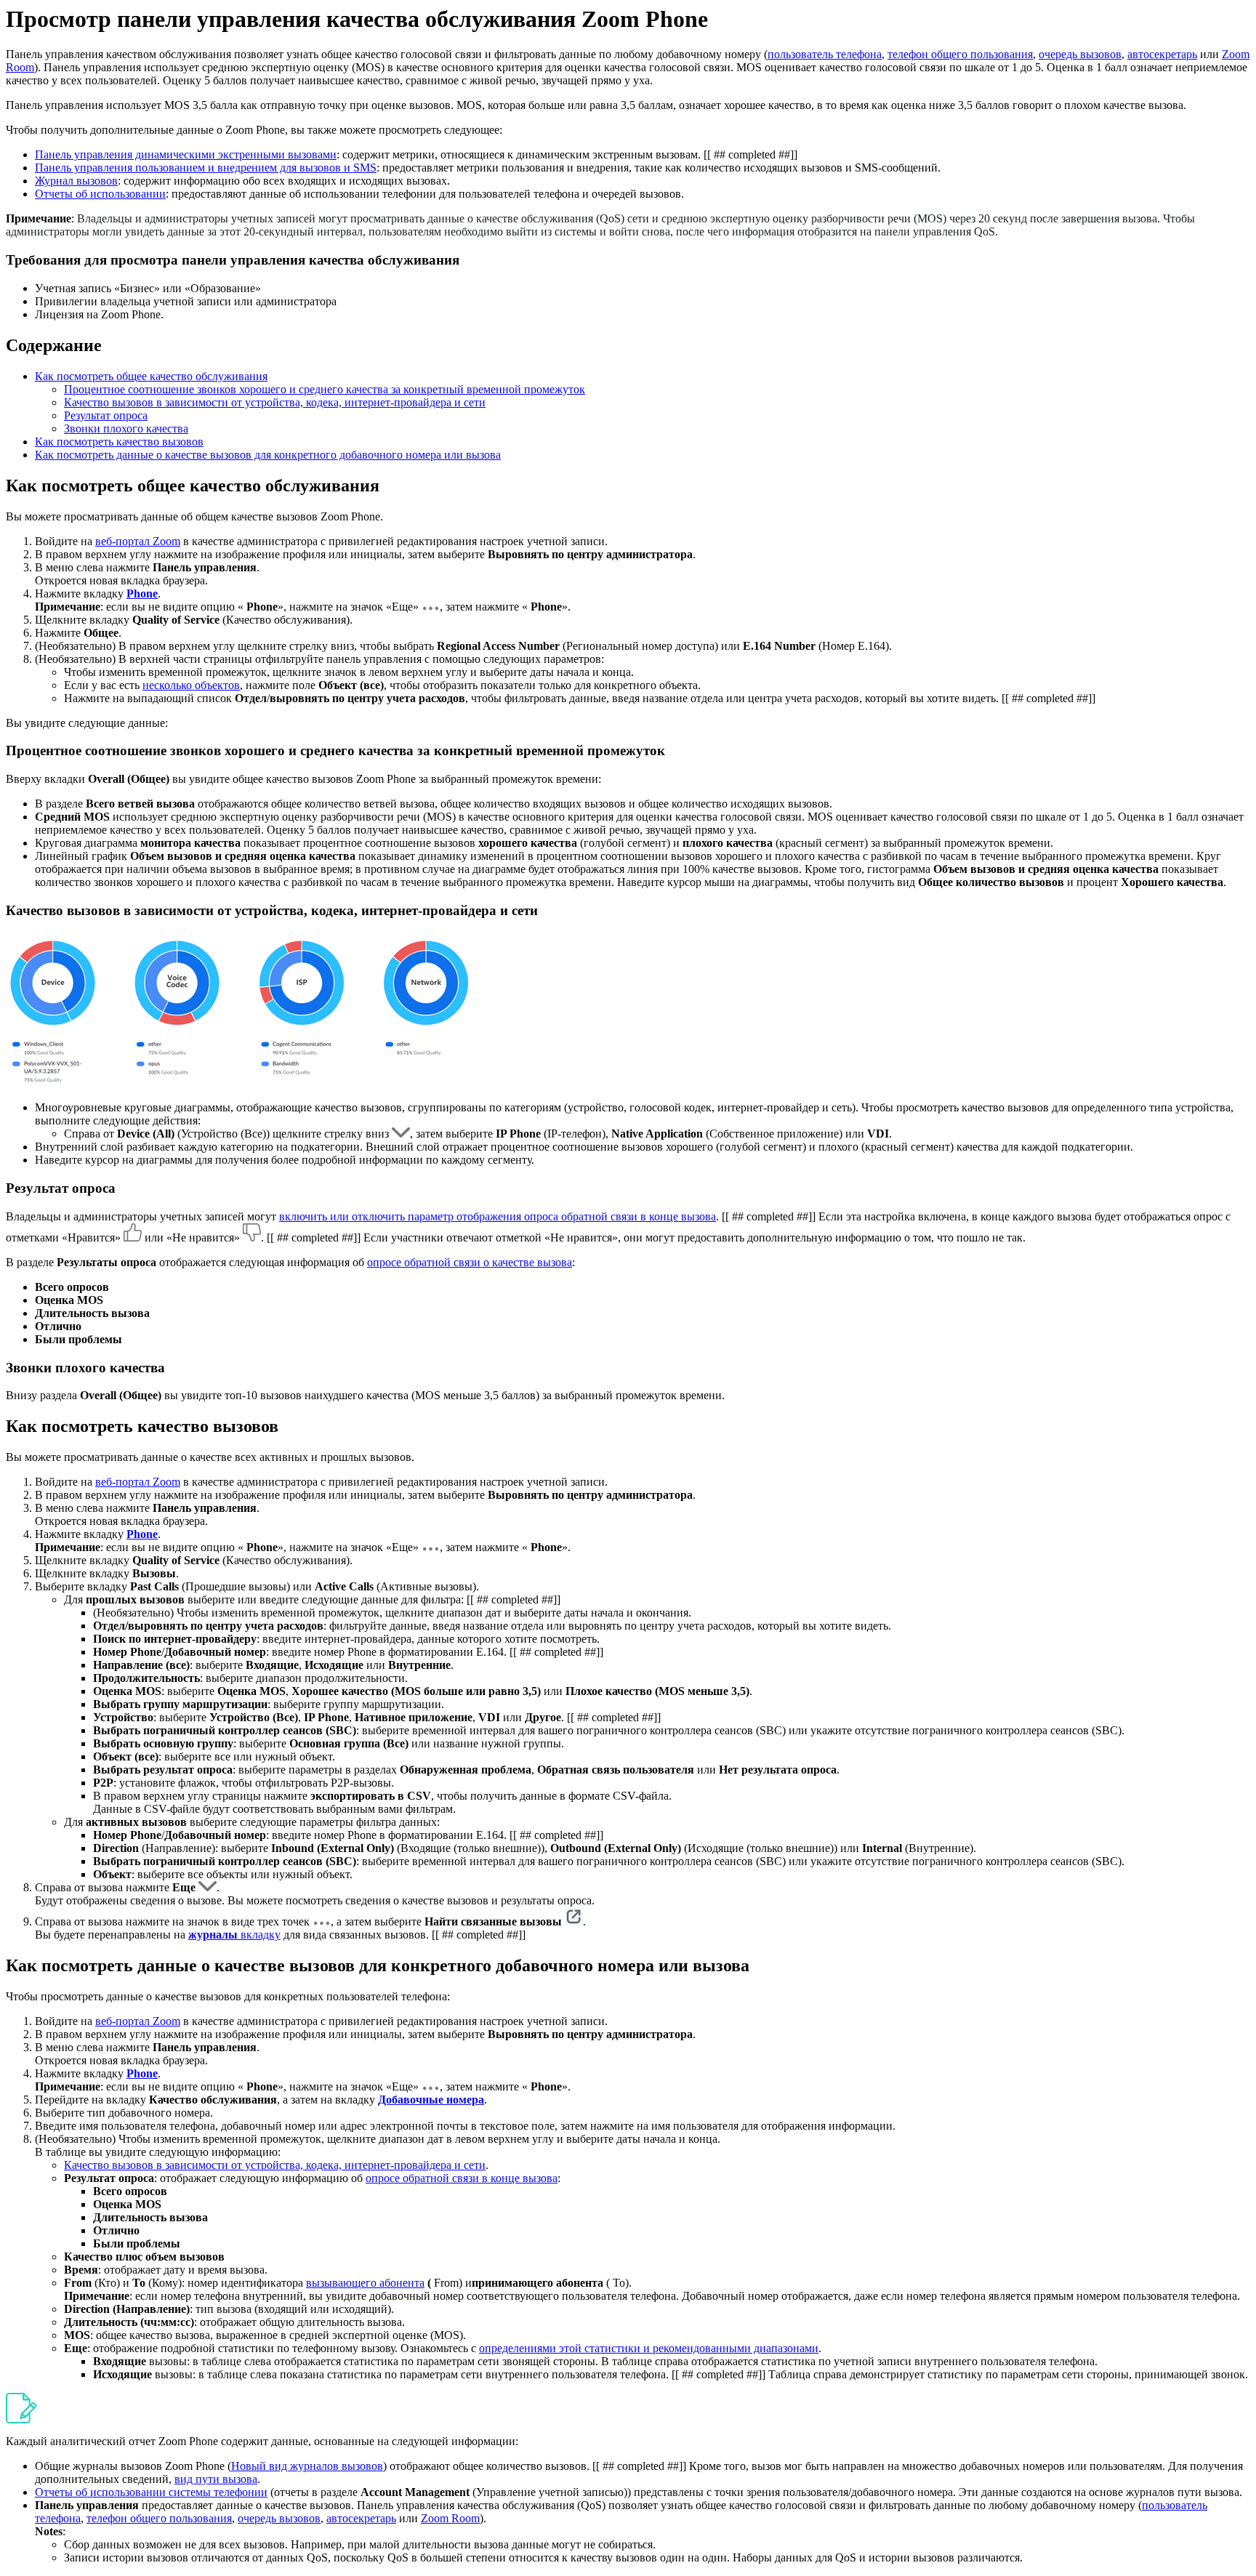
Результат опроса (106, 415)
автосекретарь (1162, 54)
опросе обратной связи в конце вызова (462, 2178)
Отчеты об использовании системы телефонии (151, 2492)
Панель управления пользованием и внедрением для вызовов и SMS (206, 168)
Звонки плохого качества (126, 428)
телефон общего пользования (960, 54)
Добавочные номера (431, 2100)
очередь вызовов (1080, 54)
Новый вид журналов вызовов (307, 2466)
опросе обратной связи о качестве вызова (470, 1262)
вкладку (259, 1935)
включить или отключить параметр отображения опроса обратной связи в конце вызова (498, 1216)
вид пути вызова (216, 2479)
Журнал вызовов (76, 181)
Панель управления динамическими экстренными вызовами (186, 154)
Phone (142, 593)
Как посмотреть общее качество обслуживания (151, 376)
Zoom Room (450, 2518)
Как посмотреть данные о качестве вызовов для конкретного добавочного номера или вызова (268, 455)
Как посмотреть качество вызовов (119, 442)
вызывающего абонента (365, 2283)
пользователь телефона (825, 54)
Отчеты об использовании (100, 194)
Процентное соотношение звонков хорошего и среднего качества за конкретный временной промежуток (325, 389)
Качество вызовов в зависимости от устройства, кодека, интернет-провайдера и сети (275, 402)
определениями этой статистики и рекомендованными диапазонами (649, 2348)
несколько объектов (191, 685)
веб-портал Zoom (138, 541)
